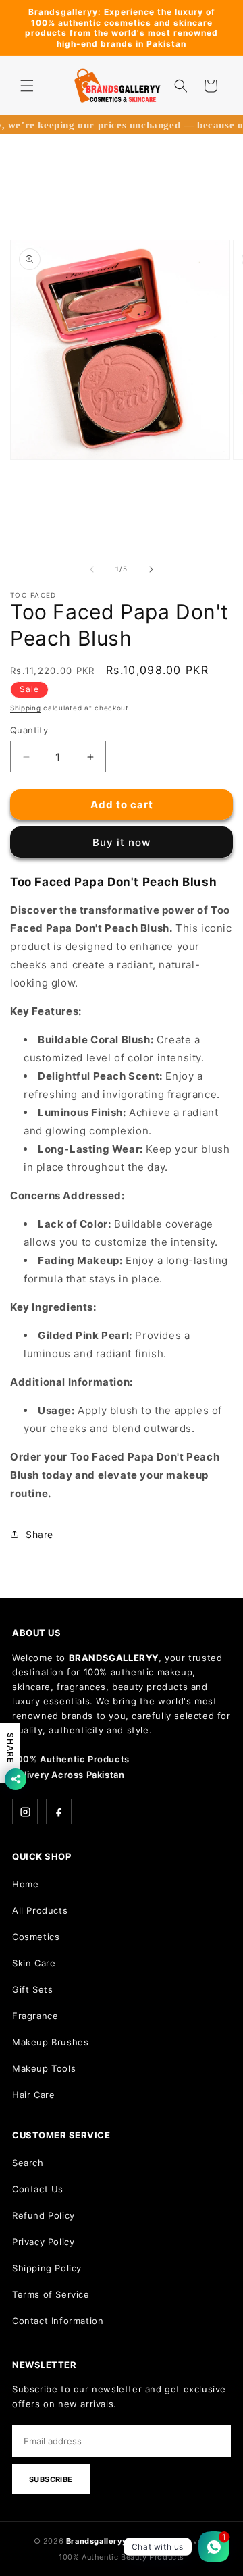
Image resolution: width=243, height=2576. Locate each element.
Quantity (29, 730)
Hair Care (33, 2095)
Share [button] (39, 1534)
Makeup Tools (44, 2068)
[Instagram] (25, 1812)
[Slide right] (151, 569)
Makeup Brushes (50, 2042)
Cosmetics (36, 1937)
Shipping (26, 708)
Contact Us (38, 2189)
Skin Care (34, 1963)
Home (25, 1884)
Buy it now (122, 842)
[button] (27, 86)
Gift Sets (32, 1989)
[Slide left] (92, 569)
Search (28, 2163)
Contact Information (58, 2321)
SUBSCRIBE (51, 2479)
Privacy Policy (43, 2242)
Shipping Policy (47, 2268)
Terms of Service (51, 2294)
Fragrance (35, 2016)
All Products (40, 1910)
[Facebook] (59, 1812)
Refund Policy (44, 2215)
